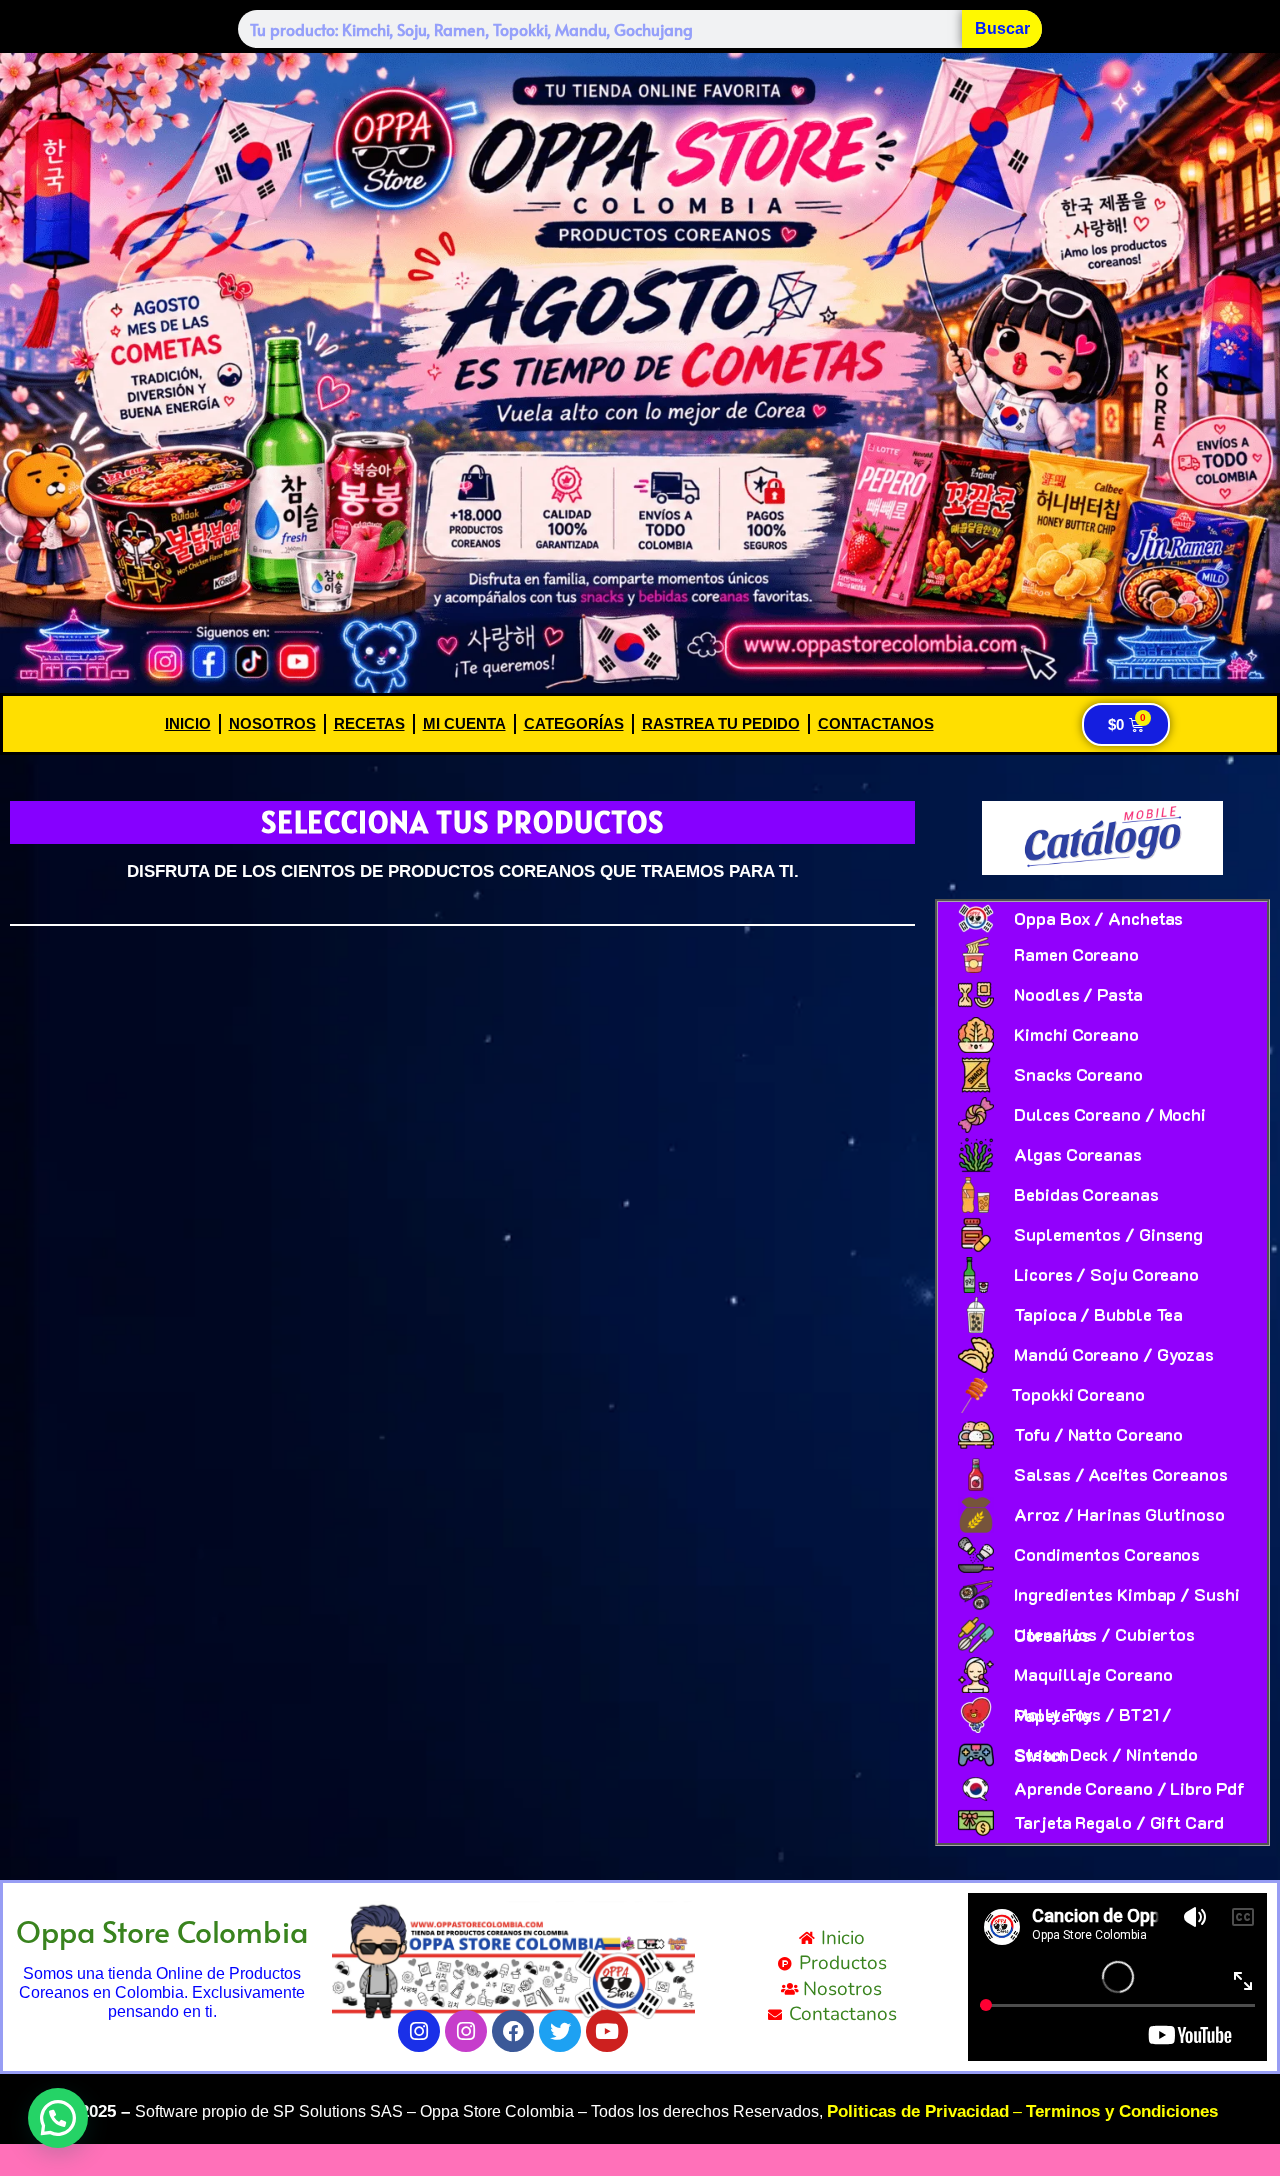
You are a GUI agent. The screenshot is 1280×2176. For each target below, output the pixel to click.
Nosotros (272, 723)
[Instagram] (419, 2031)
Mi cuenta (464, 723)
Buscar (1002, 28)
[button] (58, 2118)
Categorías (574, 723)
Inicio (188, 723)
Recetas (369, 723)
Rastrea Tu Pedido (721, 723)
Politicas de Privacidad (918, 2111)
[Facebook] (513, 2031)
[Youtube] (607, 2031)
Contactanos (876, 723)
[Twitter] (560, 2031)
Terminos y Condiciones (1122, 2111)
